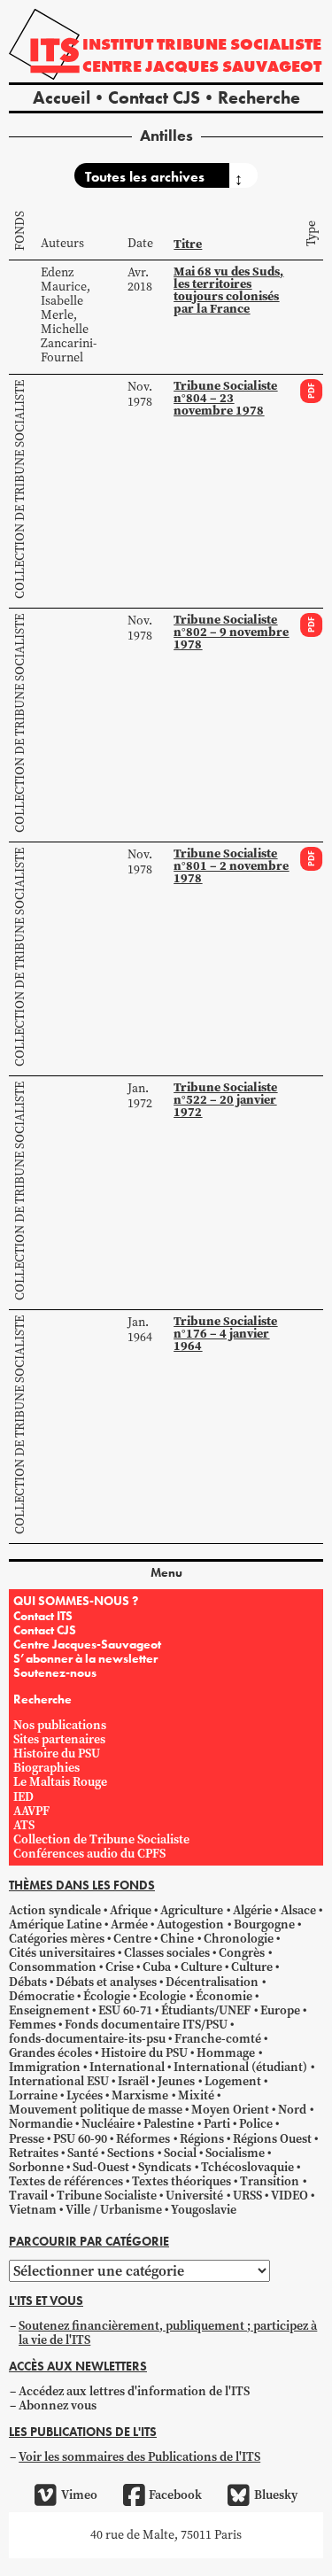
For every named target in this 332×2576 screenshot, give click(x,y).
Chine (177, 1939)
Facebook (175, 2495)
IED (23, 1797)
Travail (28, 2196)
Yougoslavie (204, 2210)
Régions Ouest (272, 2139)
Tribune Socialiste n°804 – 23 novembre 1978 (225, 398)
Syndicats (165, 2167)
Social (180, 2153)
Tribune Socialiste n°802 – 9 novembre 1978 (231, 632)
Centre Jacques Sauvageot (202, 66)
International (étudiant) (240, 2067)
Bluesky (275, 2495)
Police (256, 2124)
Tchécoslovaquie (247, 2167)
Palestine (169, 2124)
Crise (120, 1967)
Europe (280, 2010)
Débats (28, 1982)
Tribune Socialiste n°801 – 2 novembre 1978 (231, 866)
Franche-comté (218, 2039)
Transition (270, 2181)
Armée (129, 1924)
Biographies (46, 1768)
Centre (132, 1939)
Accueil (62, 97)
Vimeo (79, 2495)
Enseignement (49, 2010)
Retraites (34, 2153)
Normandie (41, 2124)
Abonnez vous (58, 2405)
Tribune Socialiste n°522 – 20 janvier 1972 (225, 1100)
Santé (83, 2153)
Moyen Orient (230, 2110)
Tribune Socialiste (107, 2196)
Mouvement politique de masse (96, 2110)
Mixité (196, 2095)
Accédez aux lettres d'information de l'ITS (134, 2391)
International (127, 2067)
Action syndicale (55, 1910)
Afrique (131, 1910)
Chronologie (239, 1939)
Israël (133, 2081)
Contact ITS (43, 1616)
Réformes (143, 2139)
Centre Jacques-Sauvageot (87, 1644)
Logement (233, 2081)
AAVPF (31, 1811)
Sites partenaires (59, 1739)
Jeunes (176, 2081)
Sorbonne (36, 2167)
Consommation (53, 1967)
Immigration (45, 2067)
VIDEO (290, 2196)
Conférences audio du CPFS (89, 1854)
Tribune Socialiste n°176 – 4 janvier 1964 (225, 1334)
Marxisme (140, 2095)
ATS (24, 1825)
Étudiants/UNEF (206, 2010)
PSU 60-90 (80, 2139)
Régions (202, 2139)
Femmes (32, 2025)
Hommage (226, 2053)
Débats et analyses (106, 1982)
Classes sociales (167, 1953)
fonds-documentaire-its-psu (87, 2039)
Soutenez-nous (55, 1672)
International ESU (59, 2081)
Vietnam (33, 2210)
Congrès (242, 1953)
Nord (292, 2110)
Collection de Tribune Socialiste (20, 489)
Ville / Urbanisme (114, 2210)
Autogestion (190, 1924)
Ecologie (162, 1996)
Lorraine (33, 2095)
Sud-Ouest (101, 2167)
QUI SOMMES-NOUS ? (76, 1601)
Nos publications (60, 1725)
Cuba (157, 1967)
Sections (131, 2153)
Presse (27, 2139)
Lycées (85, 2095)
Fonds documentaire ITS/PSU (146, 2025)
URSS (247, 2196)
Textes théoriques (181, 2181)
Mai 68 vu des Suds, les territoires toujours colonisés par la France (228, 290)
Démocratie (42, 1996)
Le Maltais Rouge (60, 1782)
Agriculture (192, 1910)
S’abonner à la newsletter (85, 1658)
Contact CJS (154, 97)
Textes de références (66, 2181)
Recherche (259, 97)
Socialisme (235, 2153)
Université (194, 2196)
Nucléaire (108, 2124)
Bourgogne (264, 1924)
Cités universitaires (62, 1953)
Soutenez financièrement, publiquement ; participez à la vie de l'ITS (168, 2333)
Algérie (252, 1910)
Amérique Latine (55, 1924)
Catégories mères (57, 1939)
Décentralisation (212, 1982)
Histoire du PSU (57, 1754)
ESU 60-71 (125, 2010)
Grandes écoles (50, 2053)
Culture (201, 1967)
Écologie (107, 1996)
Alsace (298, 1910)
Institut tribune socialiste (202, 44)
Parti (217, 2124)
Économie (224, 1996)
